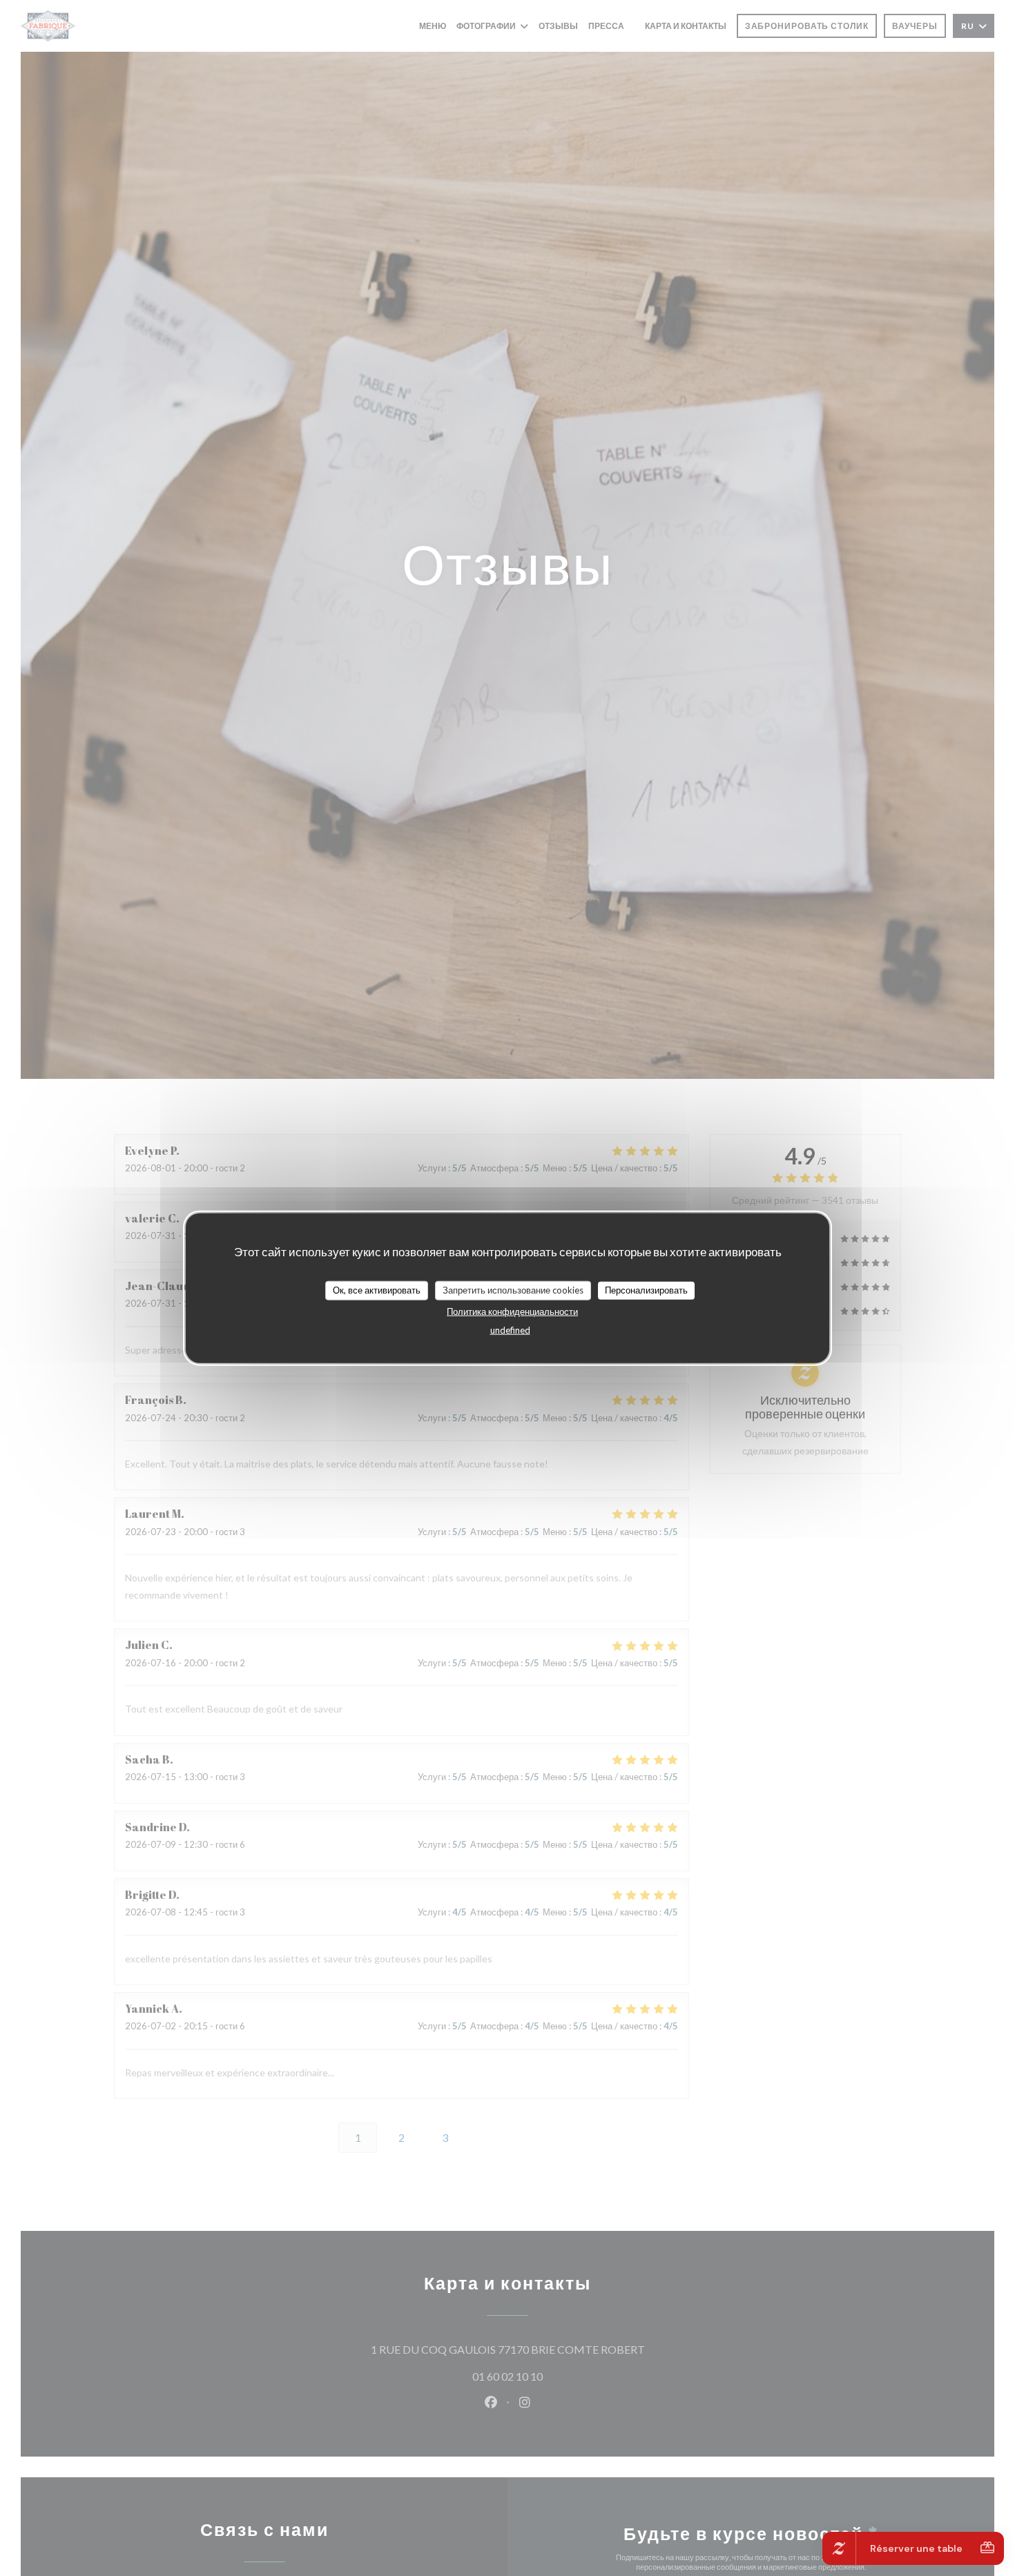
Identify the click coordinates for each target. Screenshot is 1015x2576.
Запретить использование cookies (513, 1290)
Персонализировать (646, 1290)
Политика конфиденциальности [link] (512, 1311)
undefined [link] (510, 1329)
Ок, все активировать (377, 1290)
